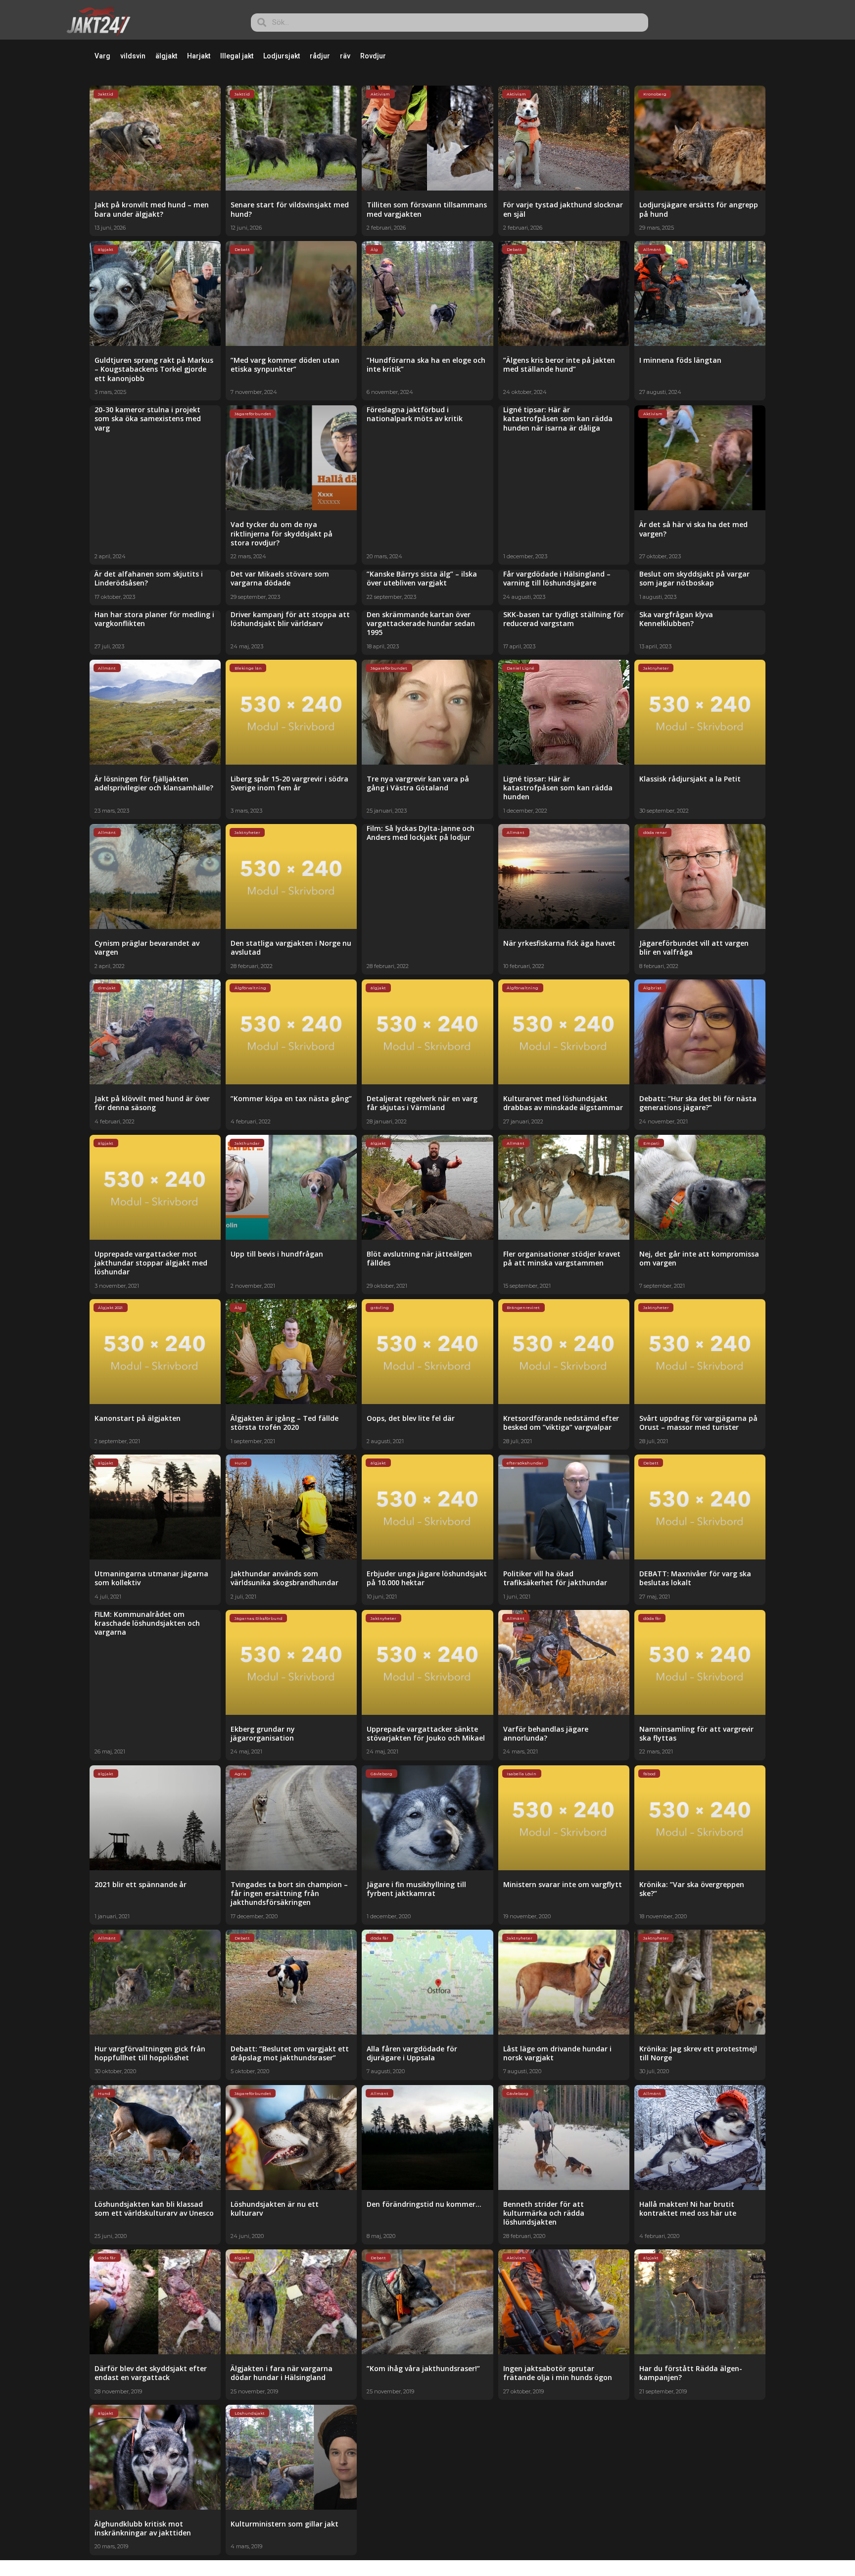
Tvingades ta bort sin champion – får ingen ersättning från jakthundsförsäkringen (289, 1893)
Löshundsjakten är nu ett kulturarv (275, 2209)
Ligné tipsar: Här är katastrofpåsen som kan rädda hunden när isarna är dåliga (558, 418)
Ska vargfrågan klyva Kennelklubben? (676, 619)
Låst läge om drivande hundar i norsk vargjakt (557, 2053)
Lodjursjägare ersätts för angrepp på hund (699, 209)
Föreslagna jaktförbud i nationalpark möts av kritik (415, 414)
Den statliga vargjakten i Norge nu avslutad (291, 948)
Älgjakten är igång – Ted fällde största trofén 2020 (285, 1423)
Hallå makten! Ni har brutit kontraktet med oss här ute (688, 2209)
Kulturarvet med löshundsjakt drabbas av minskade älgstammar (563, 1103)
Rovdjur (373, 56)
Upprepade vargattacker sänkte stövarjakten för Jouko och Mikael (426, 1733)
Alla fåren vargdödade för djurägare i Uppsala (412, 2053)
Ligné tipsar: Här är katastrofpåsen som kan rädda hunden (558, 788)
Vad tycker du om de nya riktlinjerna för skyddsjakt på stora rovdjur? (282, 533)
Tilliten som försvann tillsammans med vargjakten (427, 209)
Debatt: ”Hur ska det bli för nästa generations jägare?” (698, 1103)
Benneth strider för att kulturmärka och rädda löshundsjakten (544, 2213)
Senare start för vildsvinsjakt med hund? (290, 209)
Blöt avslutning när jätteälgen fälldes (419, 1258)
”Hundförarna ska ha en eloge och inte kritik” (426, 365)
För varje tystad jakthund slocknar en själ (563, 209)
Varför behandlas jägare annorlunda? (546, 1733)
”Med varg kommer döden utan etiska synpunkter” (285, 365)
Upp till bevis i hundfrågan (277, 1254)
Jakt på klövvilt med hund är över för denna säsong (152, 1103)
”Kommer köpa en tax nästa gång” (291, 1098)
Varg (102, 56)
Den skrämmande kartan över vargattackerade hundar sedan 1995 (421, 623)
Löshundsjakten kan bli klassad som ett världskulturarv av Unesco (154, 2209)
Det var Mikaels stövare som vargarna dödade (280, 578)
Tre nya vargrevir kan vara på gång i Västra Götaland (418, 783)
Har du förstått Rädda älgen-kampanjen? (691, 2373)
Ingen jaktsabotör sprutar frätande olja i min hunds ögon (558, 2373)
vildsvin (133, 56)
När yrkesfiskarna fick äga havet (559, 943)
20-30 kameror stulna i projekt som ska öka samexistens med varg (148, 418)
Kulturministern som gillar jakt (285, 2524)
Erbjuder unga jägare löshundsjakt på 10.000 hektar (427, 1578)
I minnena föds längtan (680, 360)
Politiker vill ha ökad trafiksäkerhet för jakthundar (555, 1578)
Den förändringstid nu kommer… (424, 2204)
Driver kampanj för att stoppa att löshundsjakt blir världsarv (290, 619)
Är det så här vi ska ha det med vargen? (693, 529)
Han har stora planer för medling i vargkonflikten (154, 619)
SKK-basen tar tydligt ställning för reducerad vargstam (564, 619)
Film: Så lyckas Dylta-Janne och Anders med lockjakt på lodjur (421, 833)
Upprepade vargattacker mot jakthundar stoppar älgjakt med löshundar (151, 1263)
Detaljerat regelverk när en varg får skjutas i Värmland (422, 1103)
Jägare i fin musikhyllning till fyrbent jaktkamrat (416, 1889)
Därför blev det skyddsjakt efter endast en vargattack (151, 2373)
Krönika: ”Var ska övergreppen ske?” (692, 1889)
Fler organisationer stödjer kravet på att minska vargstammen (562, 1258)
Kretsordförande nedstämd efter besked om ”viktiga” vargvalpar (561, 1423)
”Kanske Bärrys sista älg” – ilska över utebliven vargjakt (422, 578)
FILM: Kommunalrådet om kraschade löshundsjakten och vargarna (147, 1623)
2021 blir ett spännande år (141, 1884)
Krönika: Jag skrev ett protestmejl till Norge (698, 2053)
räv (345, 56)
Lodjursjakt (282, 56)
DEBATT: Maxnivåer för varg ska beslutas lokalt (695, 1578)
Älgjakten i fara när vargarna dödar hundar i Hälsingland (282, 2373)
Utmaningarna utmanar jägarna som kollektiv (151, 1578)
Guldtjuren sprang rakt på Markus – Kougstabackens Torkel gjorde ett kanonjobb (154, 369)
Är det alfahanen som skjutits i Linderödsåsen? (149, 578)
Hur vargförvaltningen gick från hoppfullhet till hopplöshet (150, 2053)
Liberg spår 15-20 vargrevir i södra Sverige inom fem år (289, 783)
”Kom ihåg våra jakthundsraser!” (423, 2368)
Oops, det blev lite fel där (411, 1418)
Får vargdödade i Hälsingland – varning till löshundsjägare (557, 578)
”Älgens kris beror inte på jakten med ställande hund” (559, 365)
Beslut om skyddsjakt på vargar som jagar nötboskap (694, 578)
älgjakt (166, 56)
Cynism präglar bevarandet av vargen (147, 948)
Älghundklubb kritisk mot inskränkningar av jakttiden (143, 2528)
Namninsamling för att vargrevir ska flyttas (696, 1733)
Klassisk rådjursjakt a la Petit (690, 779)
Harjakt (199, 56)
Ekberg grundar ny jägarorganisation (263, 1733)
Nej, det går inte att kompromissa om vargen (699, 1258)
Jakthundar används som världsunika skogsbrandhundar (285, 1578)
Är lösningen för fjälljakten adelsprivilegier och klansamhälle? (154, 783)
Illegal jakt (237, 56)
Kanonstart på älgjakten (138, 1418)
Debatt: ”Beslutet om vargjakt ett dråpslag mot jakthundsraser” (290, 2053)
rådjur (320, 56)
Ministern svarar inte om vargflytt (563, 1884)
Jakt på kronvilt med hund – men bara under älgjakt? (152, 209)
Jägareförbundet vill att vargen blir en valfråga (694, 948)
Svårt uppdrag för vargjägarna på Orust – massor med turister (698, 1423)
